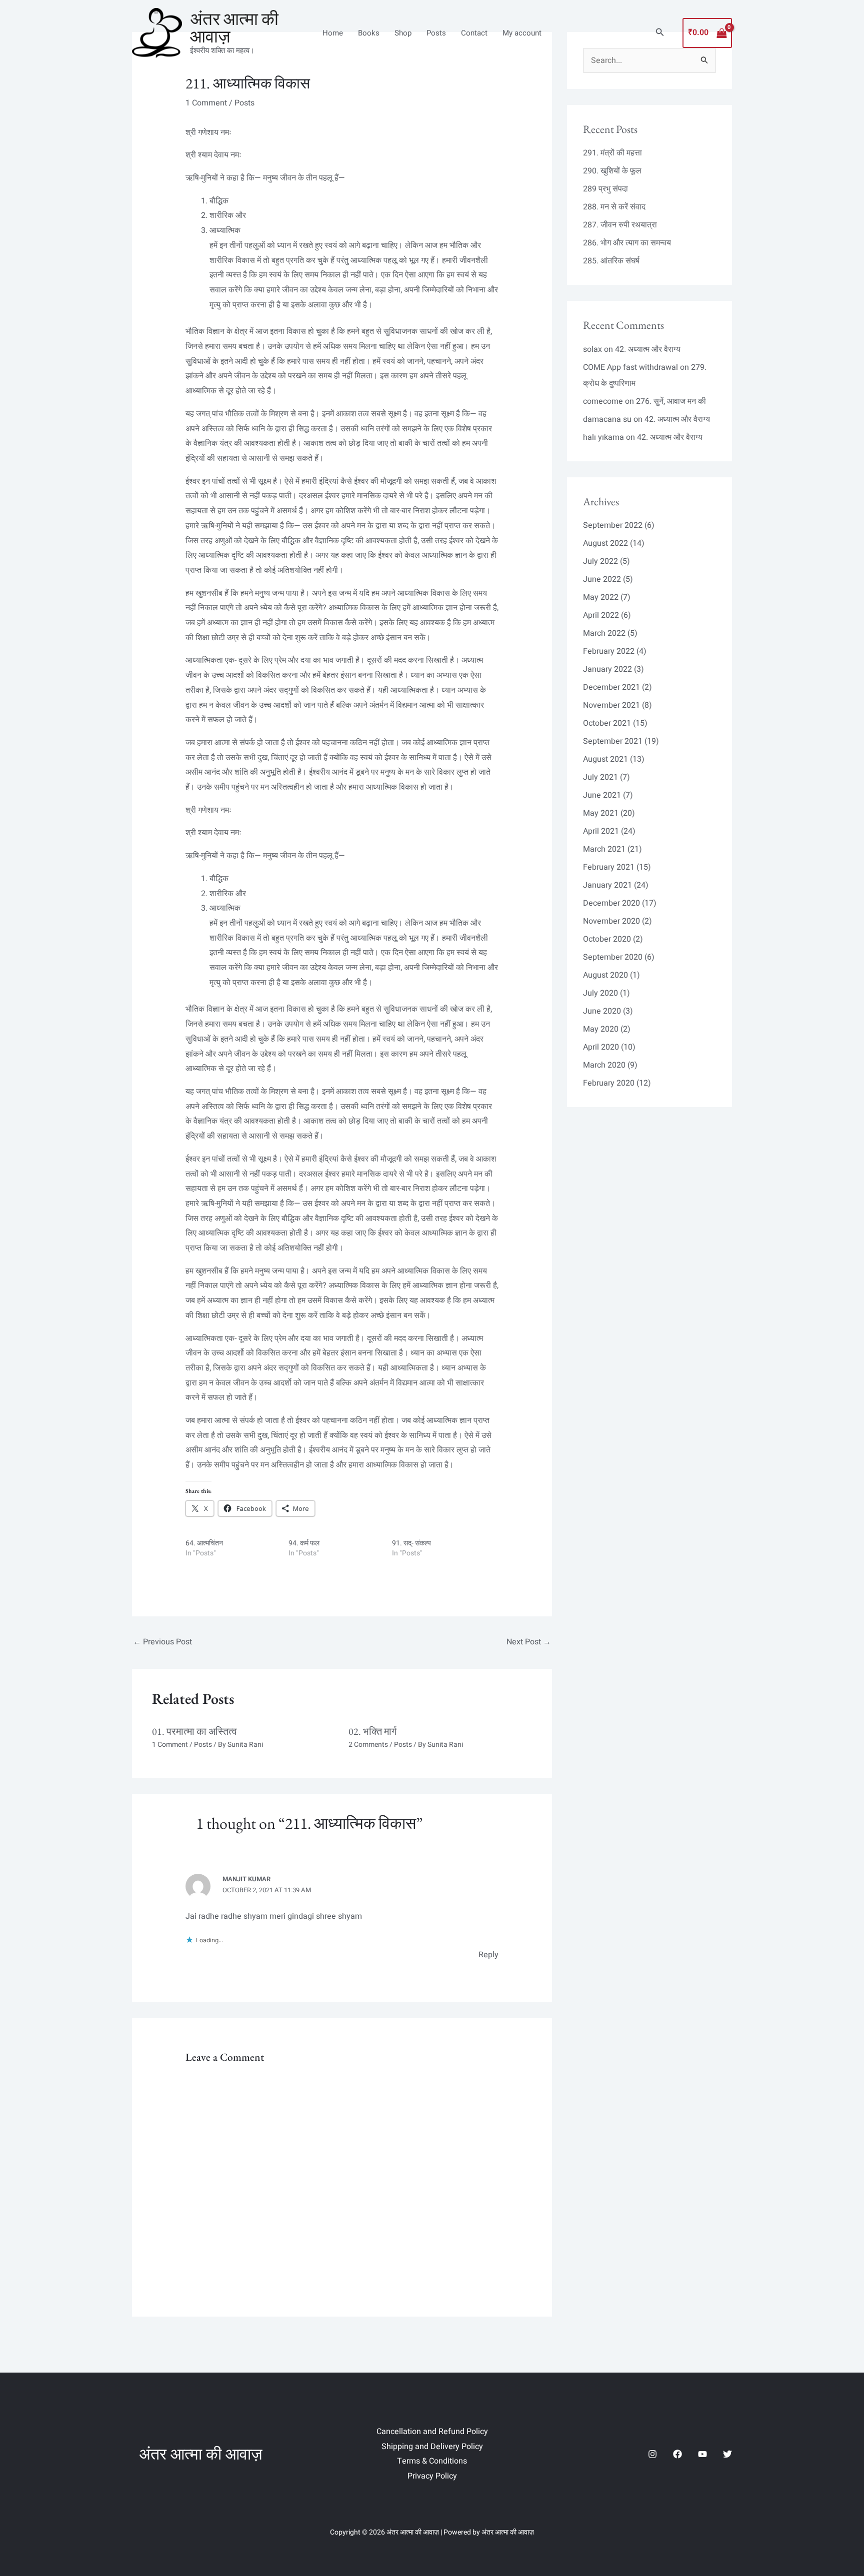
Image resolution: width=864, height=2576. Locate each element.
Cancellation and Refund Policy (432, 2432)
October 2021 (607, 723)
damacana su (607, 419)
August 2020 (605, 975)
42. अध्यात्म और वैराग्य (648, 349)
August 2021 (605, 759)
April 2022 (601, 615)
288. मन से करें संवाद (614, 207)
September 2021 (613, 741)
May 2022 (601, 597)
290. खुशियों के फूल (612, 171)
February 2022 (609, 651)
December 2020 (611, 903)
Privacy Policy (432, 2476)
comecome (603, 401)
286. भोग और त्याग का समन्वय (627, 243)
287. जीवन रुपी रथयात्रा (620, 225)
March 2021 (604, 849)
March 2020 (604, 1065)
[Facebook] (677, 2454)
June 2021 (602, 795)
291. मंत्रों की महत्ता (612, 153)
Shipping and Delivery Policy (432, 2447)
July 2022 (600, 561)
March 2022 (604, 633)
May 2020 (601, 1029)
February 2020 (609, 1083)
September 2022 (613, 525)
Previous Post (162, 1642)
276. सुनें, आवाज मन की (671, 401)
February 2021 (609, 867)
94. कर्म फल (304, 1543)
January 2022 (607, 669)
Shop (403, 33)
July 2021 (600, 777)
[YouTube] (702, 2454)
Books (369, 33)
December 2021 (611, 687)
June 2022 (602, 579)
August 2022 (605, 543)
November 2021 (611, 705)
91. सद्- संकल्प (411, 1543)
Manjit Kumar (246, 1879)
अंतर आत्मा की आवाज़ (234, 27)
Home (333, 33)
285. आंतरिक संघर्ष (611, 261)
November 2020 (611, 921)
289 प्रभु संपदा (605, 189)
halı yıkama (603, 437)
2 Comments (368, 1745)
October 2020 (607, 939)
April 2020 (601, 1047)
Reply (488, 1955)
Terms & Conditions (432, 2461)
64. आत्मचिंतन (204, 1543)
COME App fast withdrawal (630, 367)
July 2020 (600, 993)
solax (592, 349)
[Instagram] (652, 2454)
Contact (474, 33)
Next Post (529, 1642)
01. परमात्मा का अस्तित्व (194, 1731)
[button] (660, 33)
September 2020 (613, 957)
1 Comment (206, 103)
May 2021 (601, 813)
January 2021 (607, 885)
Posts (436, 33)
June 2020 (602, 1011)
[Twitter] (727, 2454)
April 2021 (601, 831)
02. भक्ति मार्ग (372, 1731)
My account (522, 33)
